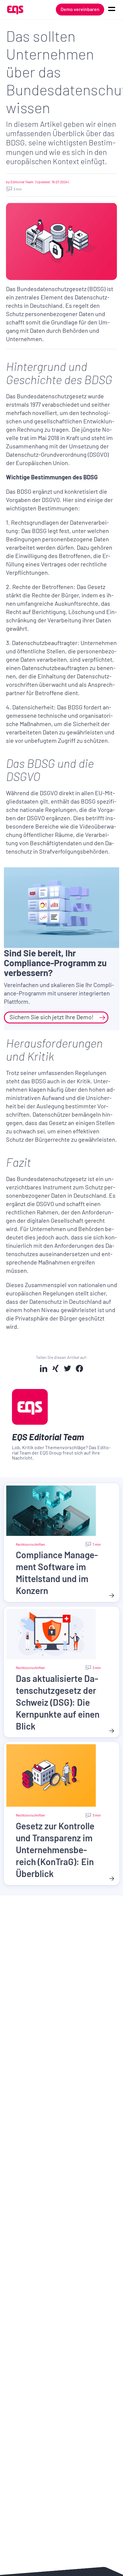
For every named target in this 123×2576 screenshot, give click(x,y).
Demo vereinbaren (80, 9)
